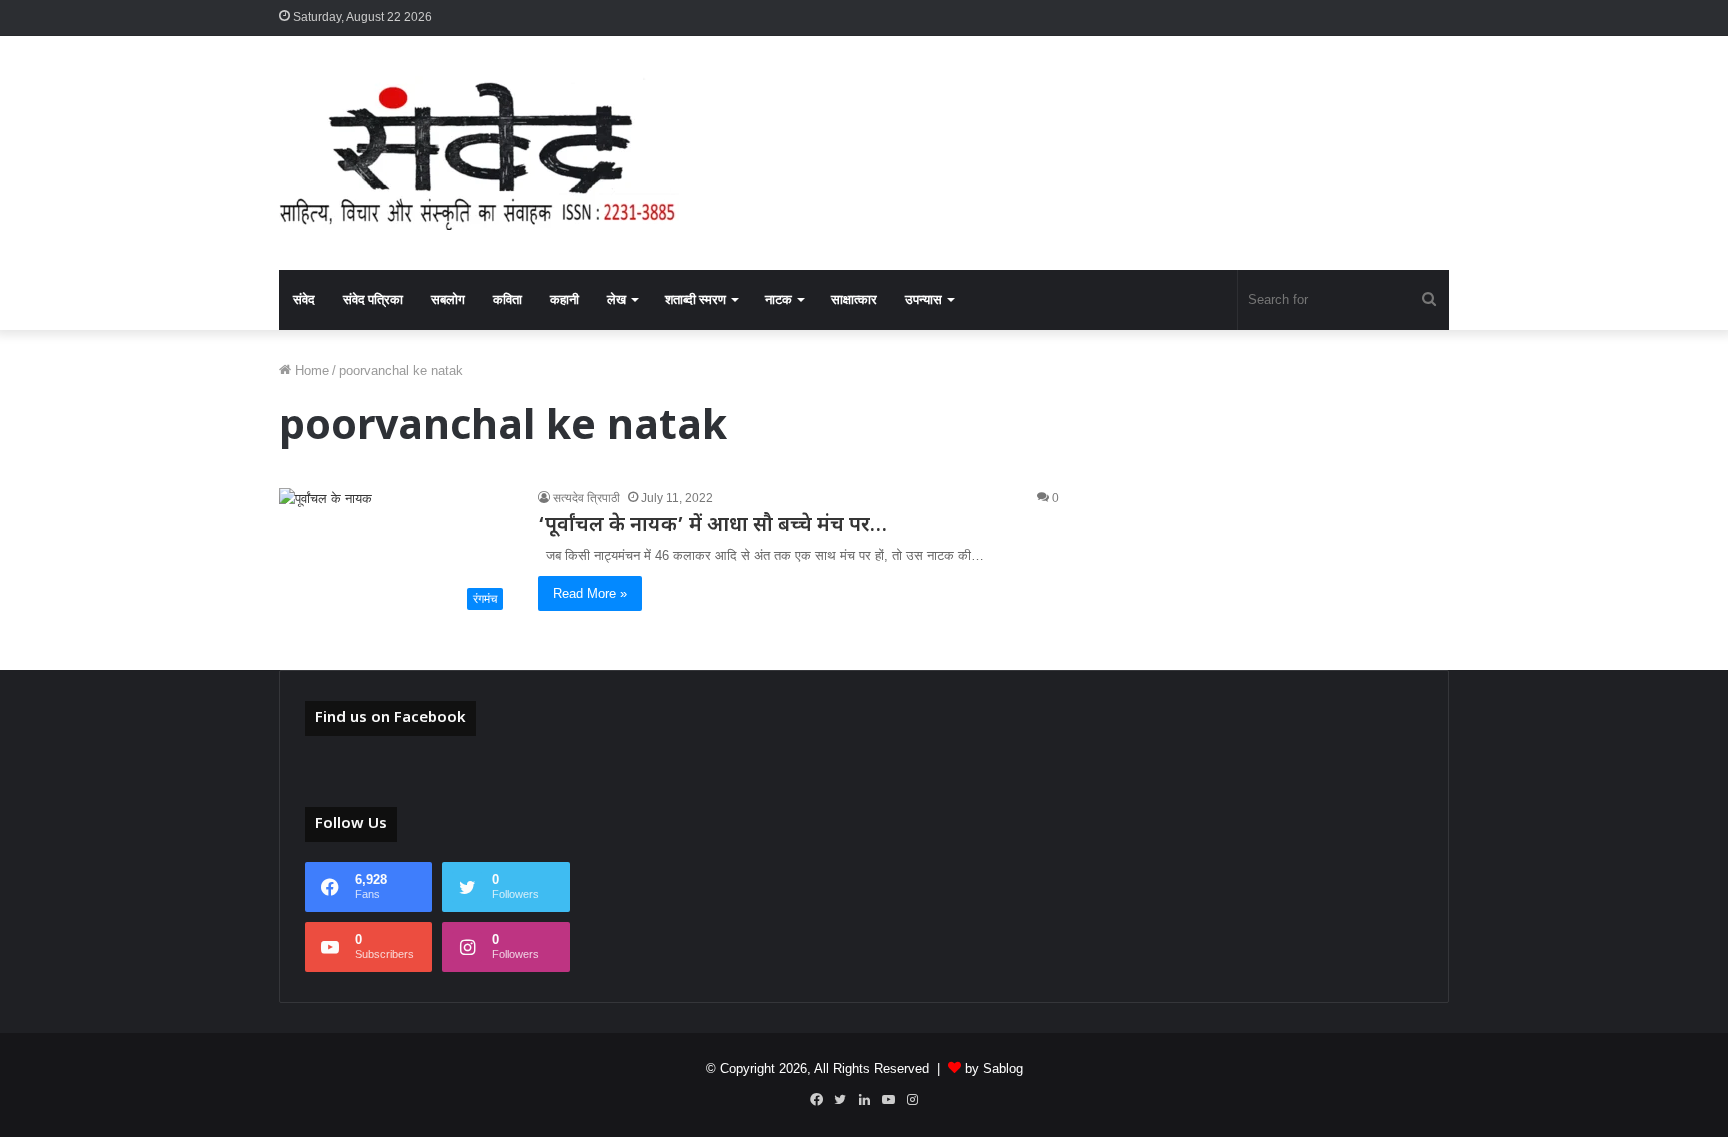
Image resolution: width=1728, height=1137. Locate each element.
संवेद (304, 299)
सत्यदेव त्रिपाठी (586, 498)
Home (310, 370)
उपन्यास (923, 299)
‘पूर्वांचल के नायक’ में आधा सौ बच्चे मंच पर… (712, 526)
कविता (507, 299)
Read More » (590, 593)
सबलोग (448, 299)
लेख (616, 299)
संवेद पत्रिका (373, 299)
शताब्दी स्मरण (695, 299)
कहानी (564, 299)
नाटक (778, 299)
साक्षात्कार (854, 299)
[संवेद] (479, 153)
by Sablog (994, 1068)
